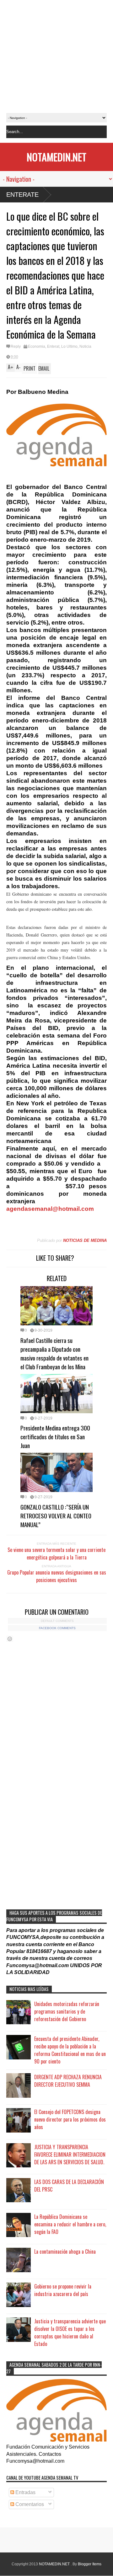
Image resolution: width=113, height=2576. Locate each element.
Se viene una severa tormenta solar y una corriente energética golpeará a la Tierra (56, 1554)
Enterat (53, 346)
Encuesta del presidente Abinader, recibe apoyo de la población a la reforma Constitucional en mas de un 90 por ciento (70, 2050)
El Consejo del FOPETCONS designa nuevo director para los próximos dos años (70, 2119)
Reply (16, 346)
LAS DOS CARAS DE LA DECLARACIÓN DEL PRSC (69, 2186)
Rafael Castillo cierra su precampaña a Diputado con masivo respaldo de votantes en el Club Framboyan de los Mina (54, 1353)
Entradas (25, 2492)
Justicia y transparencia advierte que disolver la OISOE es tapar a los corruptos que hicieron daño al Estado (70, 2332)
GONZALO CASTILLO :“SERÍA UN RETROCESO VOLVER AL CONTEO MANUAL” (56, 1516)
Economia (37, 346)
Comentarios (29, 2504)
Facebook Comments (57, 1628)
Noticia (85, 346)
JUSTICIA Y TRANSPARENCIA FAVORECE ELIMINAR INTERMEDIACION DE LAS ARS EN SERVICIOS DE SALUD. (70, 2155)
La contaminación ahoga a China (65, 2251)
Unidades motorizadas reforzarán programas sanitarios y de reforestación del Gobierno (67, 2011)
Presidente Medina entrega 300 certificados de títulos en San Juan (55, 1436)
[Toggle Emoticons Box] (10, 1639)
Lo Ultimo (69, 346)
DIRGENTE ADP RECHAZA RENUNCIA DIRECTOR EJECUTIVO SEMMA (68, 2081)
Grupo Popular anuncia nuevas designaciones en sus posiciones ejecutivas (57, 1576)
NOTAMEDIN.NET (56, 157)
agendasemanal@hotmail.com (50, 1209)
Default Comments (57, 1621)
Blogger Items (90, 2564)
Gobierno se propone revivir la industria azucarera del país (63, 2290)
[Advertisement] (56, 56)
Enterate (22, 195)
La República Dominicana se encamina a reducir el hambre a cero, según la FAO (70, 2224)
